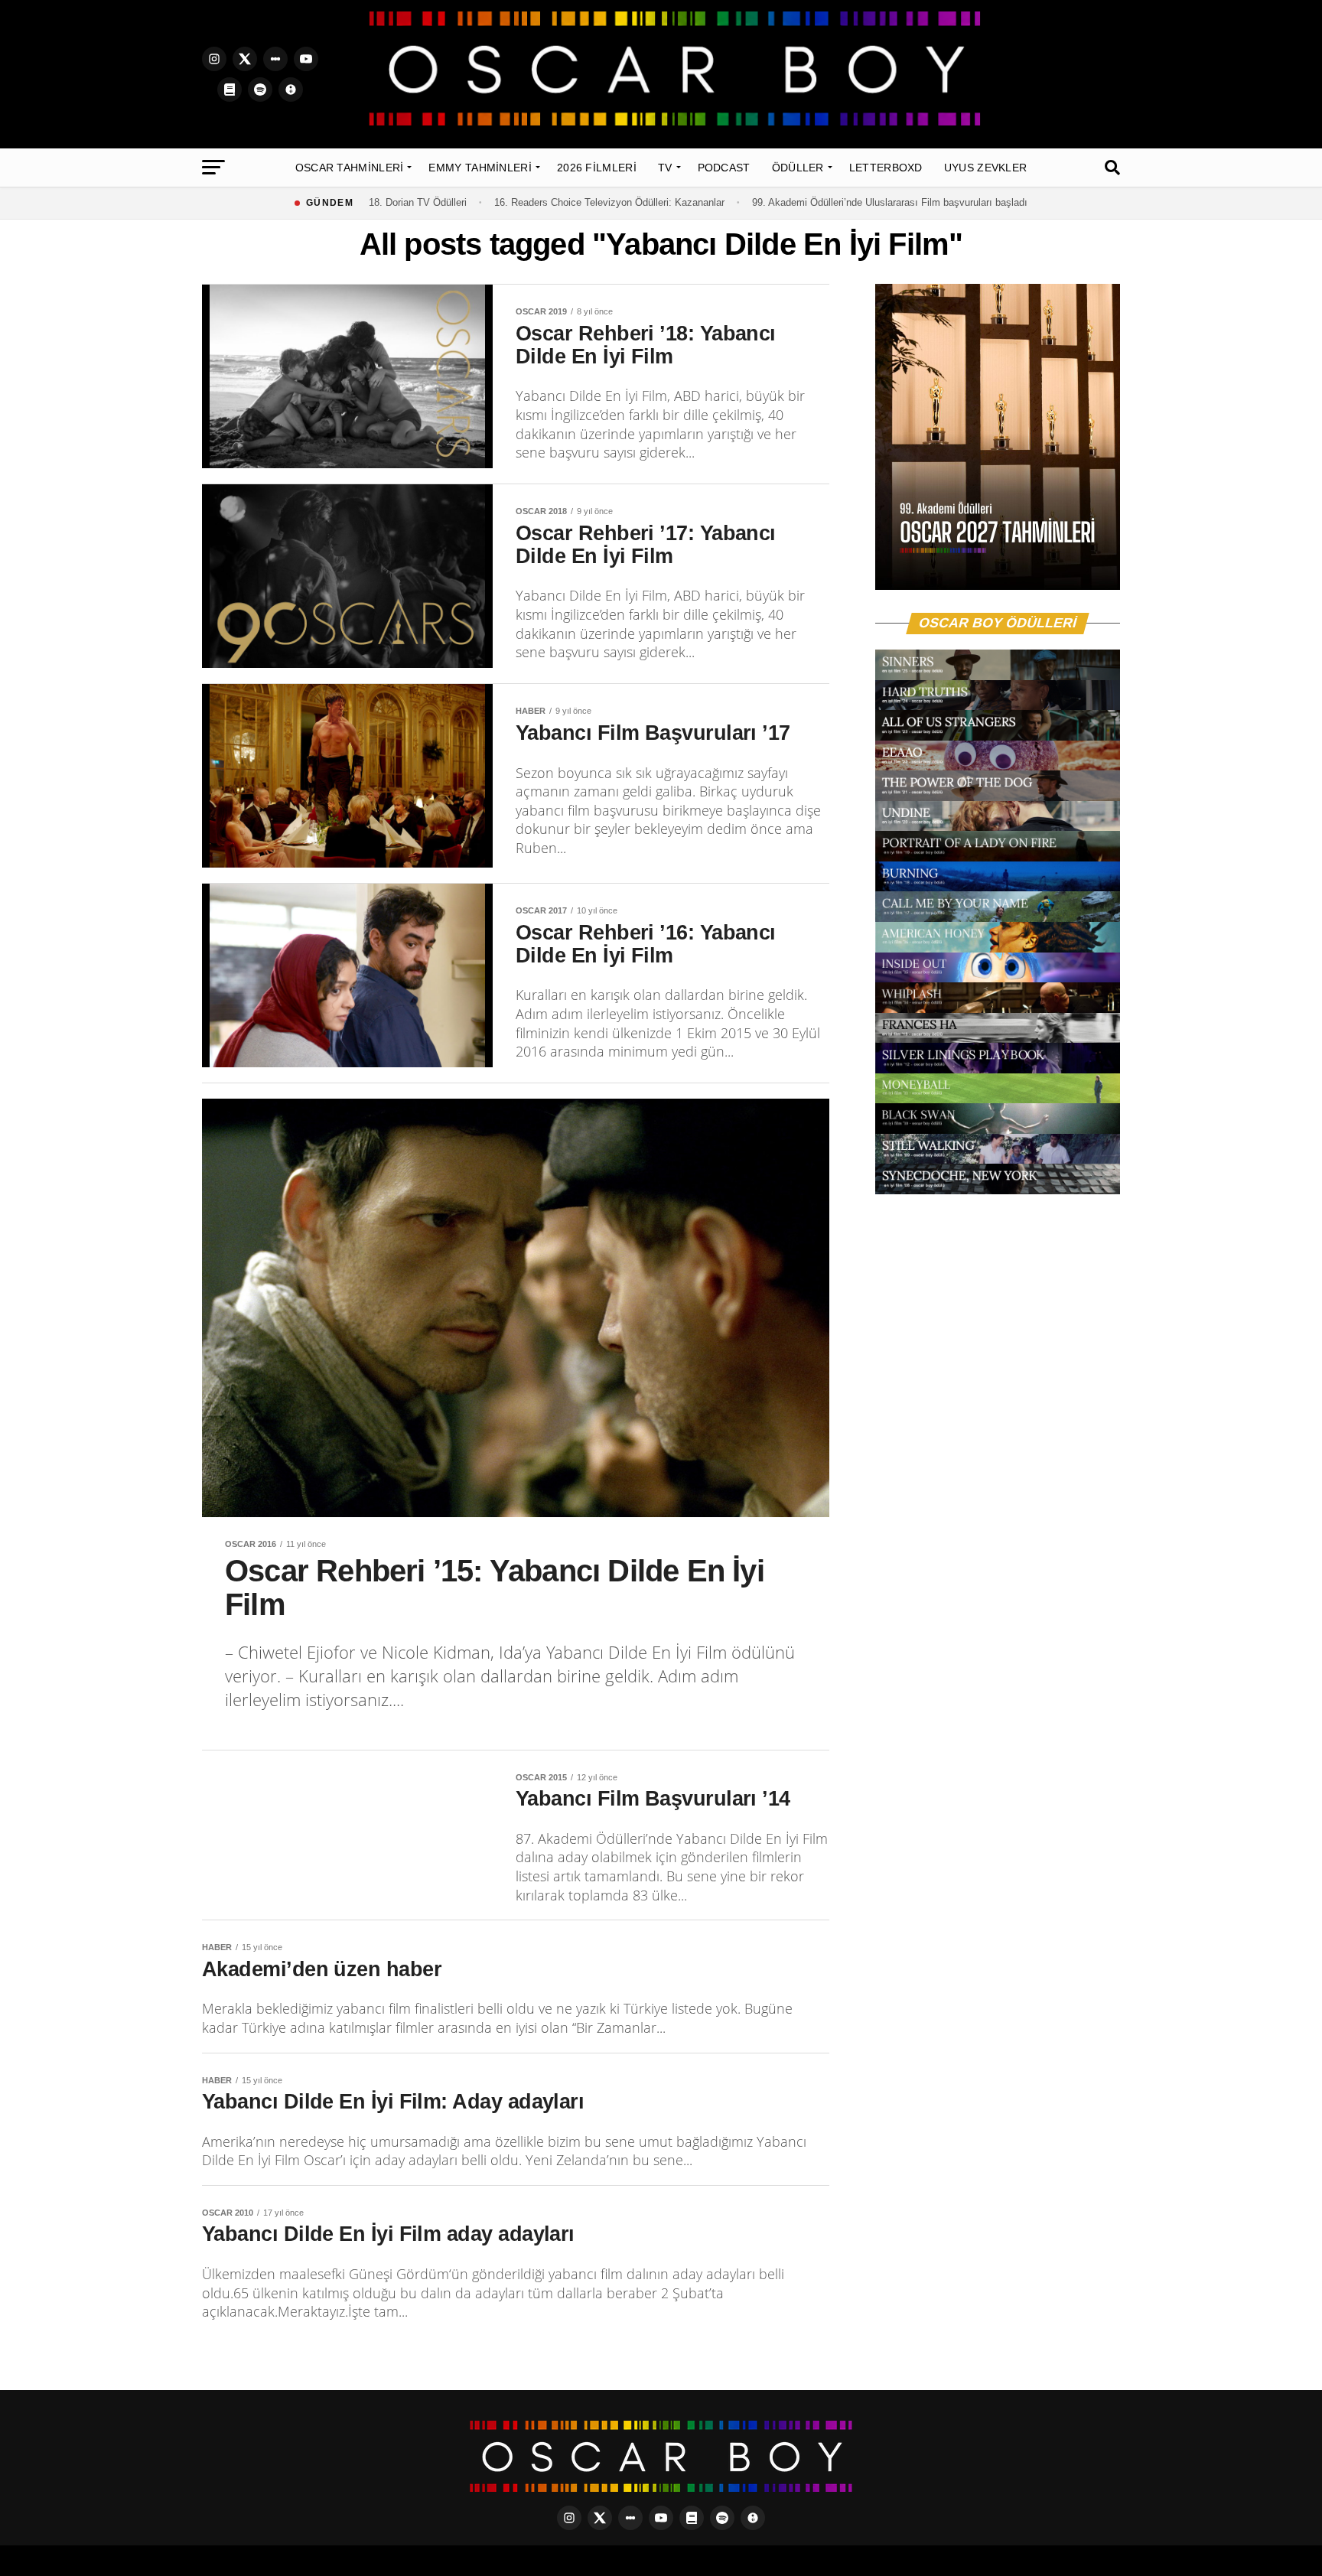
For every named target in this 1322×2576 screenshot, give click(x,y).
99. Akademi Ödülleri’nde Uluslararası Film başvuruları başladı (890, 202)
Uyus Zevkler (986, 168)
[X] (245, 59)
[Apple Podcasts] (291, 90)
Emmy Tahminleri (480, 168)
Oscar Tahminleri (350, 168)
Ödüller (798, 168)
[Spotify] (260, 90)
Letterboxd (886, 168)
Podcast (724, 168)
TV (665, 168)
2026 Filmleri (597, 168)
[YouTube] (306, 59)
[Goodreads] (230, 90)
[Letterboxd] (275, 59)
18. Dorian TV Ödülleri (418, 202)
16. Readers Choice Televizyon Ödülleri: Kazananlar (609, 202)
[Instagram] (214, 59)
